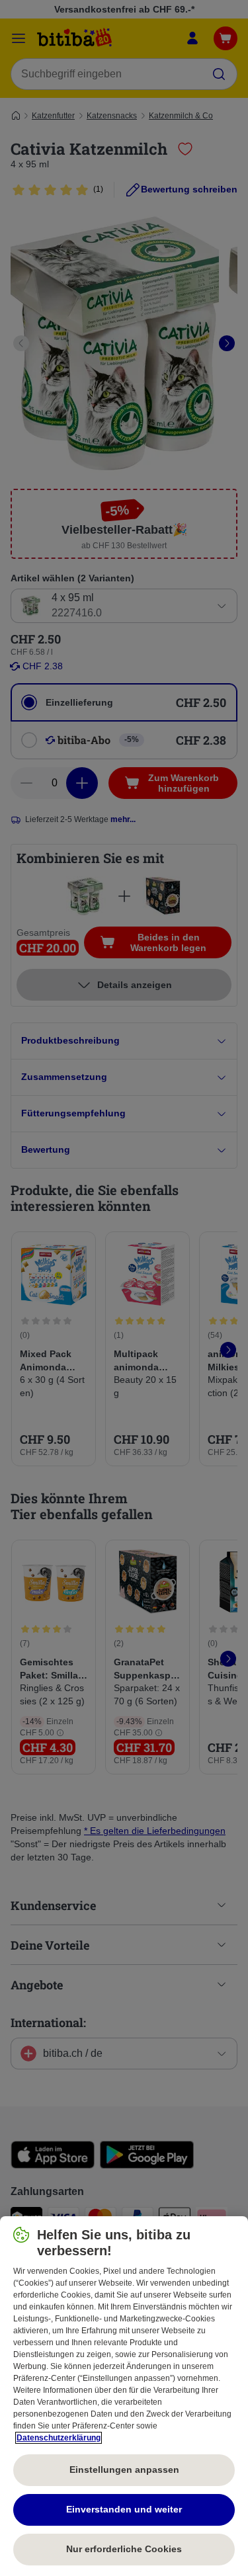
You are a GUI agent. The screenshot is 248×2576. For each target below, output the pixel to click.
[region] (124, 2396)
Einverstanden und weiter (124, 2509)
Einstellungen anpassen (124, 2470)
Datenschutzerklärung (59, 2438)
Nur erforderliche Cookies (124, 2549)
